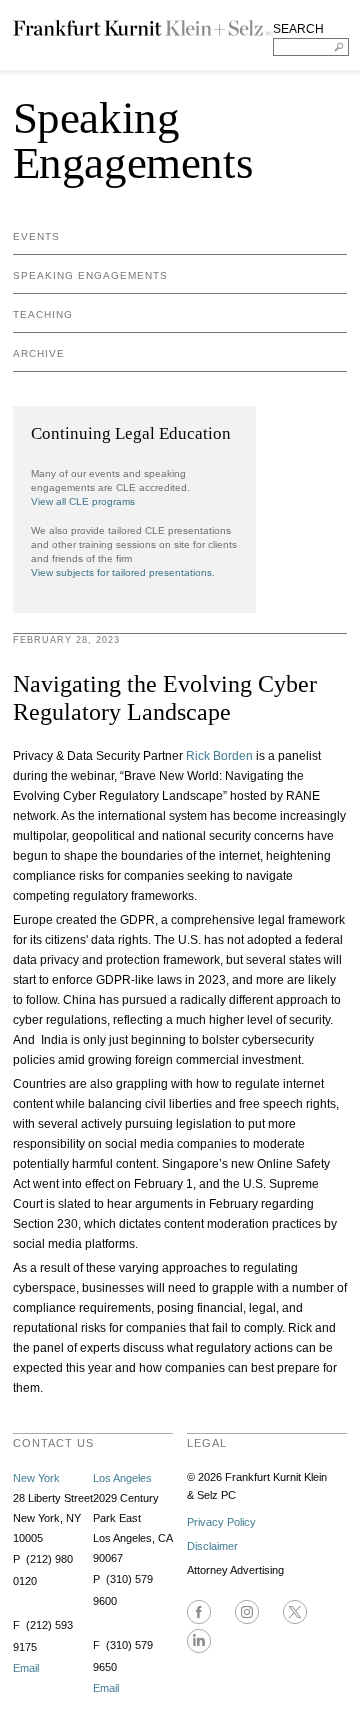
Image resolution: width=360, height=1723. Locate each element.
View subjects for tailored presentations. (123, 572)
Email (26, 1668)
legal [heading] (207, 1443)
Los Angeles (122, 1478)
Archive (39, 353)
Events (36, 236)
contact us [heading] (53, 1443)
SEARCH (298, 29)
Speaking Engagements (90, 275)
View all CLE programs (83, 501)
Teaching (43, 314)
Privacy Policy (221, 1522)
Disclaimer (212, 1546)
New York (36, 1478)
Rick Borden (219, 756)
